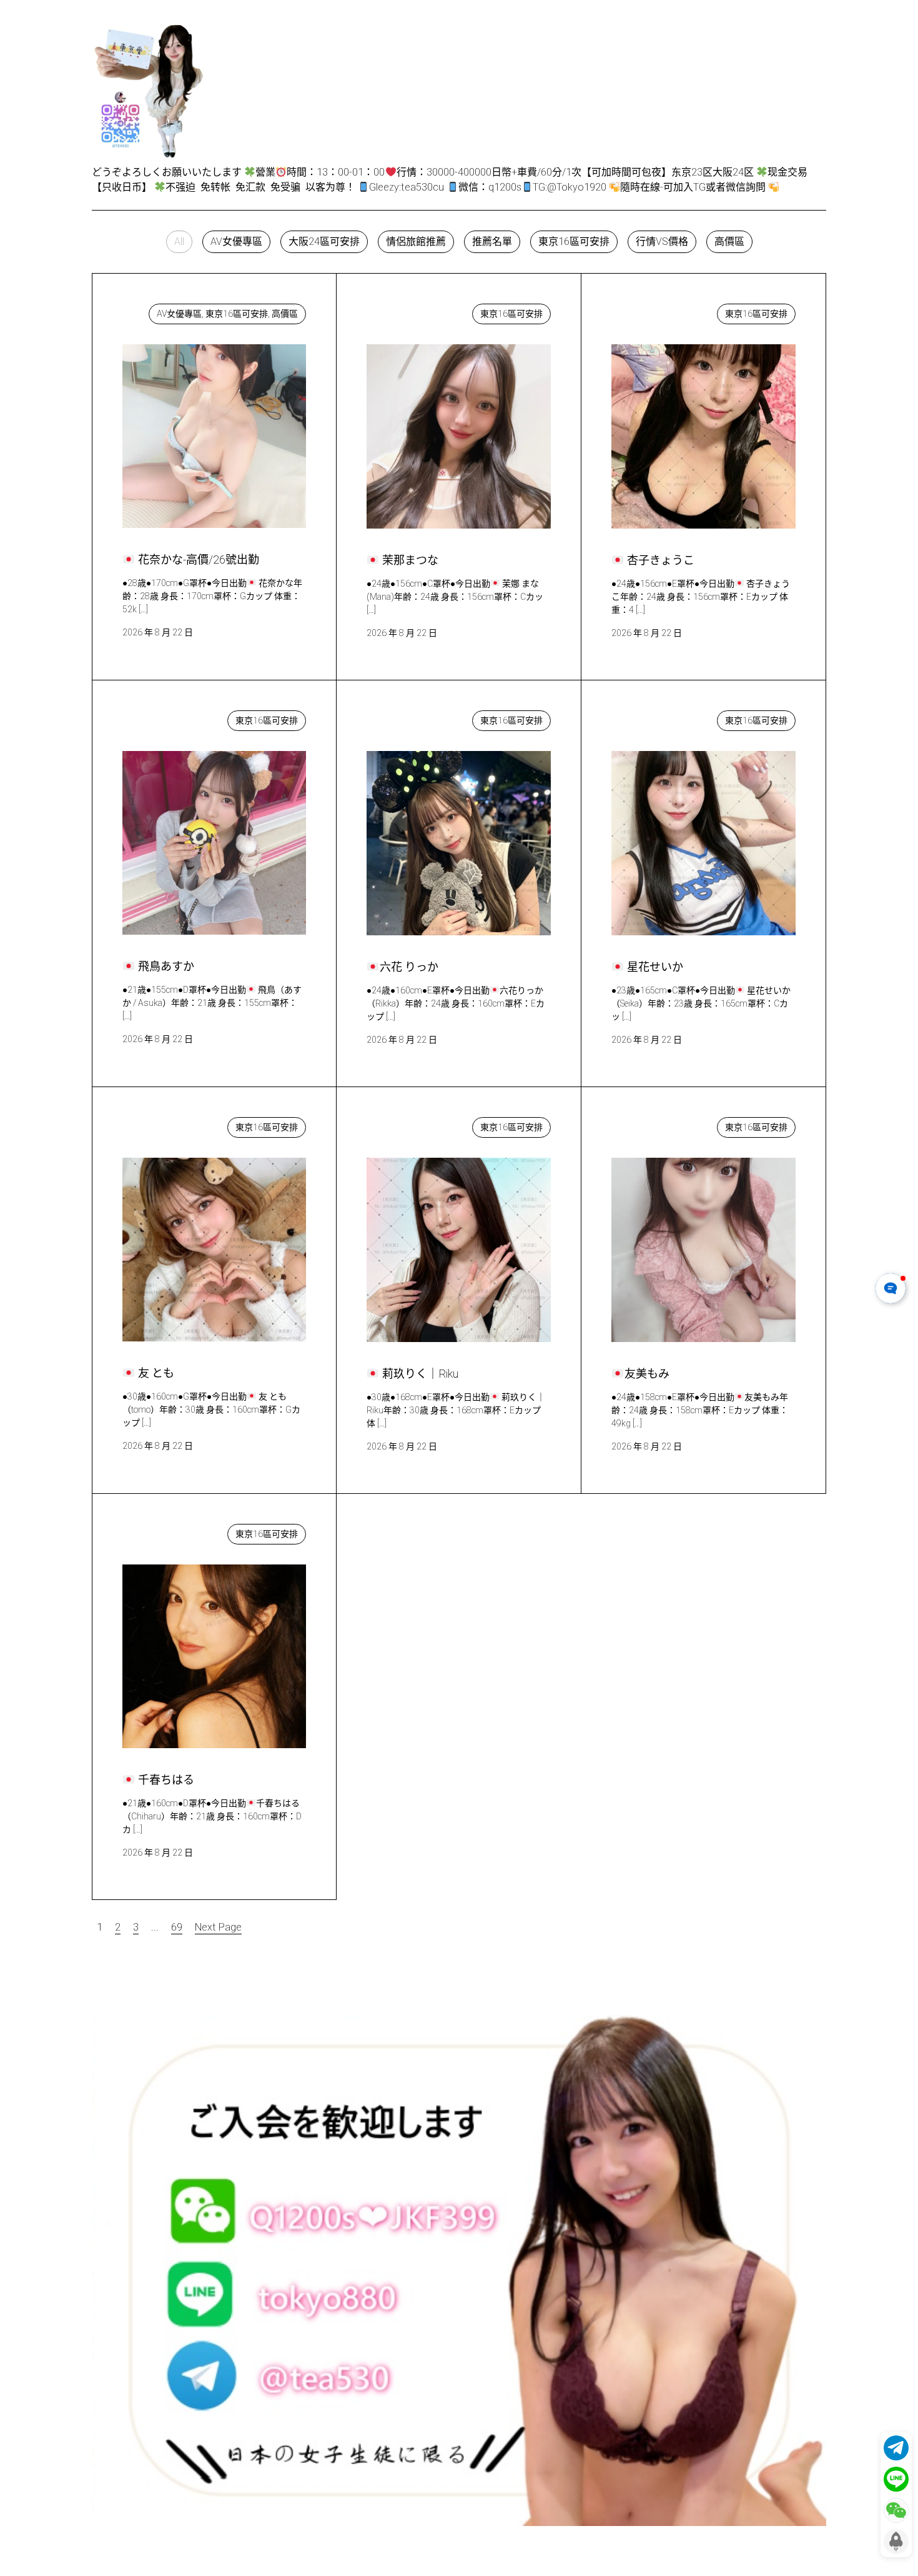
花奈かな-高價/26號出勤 (189, 311)
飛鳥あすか (160, 718)
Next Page (218, 1927)
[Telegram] (896, 2448)
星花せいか (649, 718)
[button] (179, 242)
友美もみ (643, 1124)
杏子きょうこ (654, 311)
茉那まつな (404, 311)
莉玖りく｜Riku (413, 1124)
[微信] (896, 2510)
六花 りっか (404, 718)
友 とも (151, 1124)
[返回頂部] (896, 2542)
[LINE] (896, 2479)
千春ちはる (160, 1531)
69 (177, 1927)
